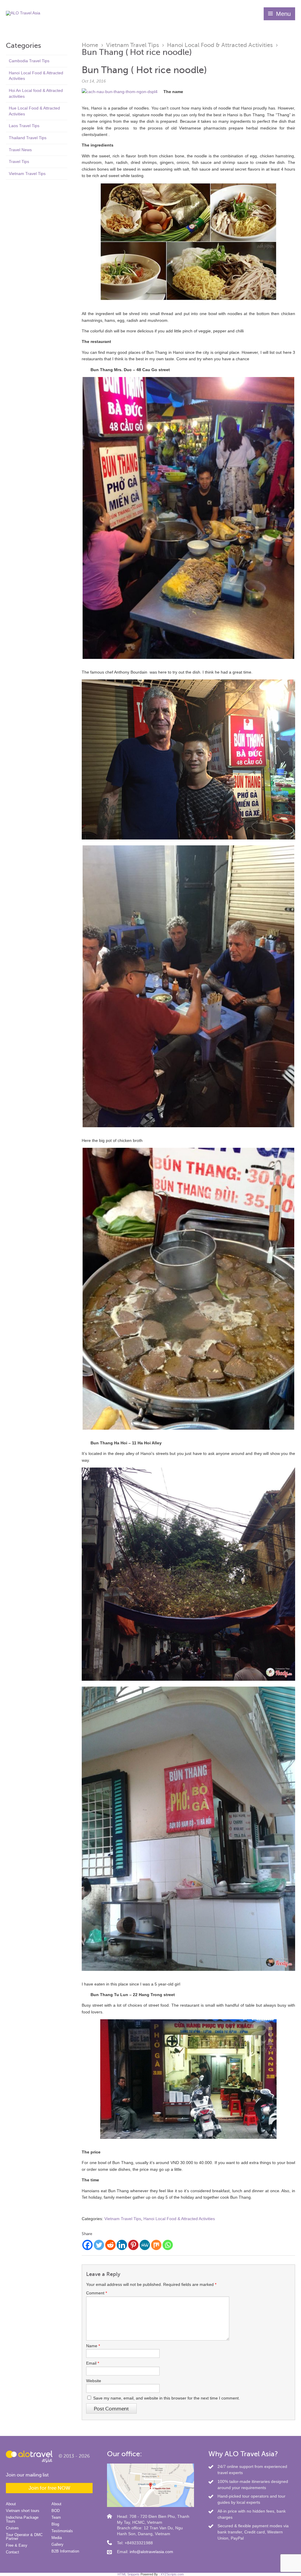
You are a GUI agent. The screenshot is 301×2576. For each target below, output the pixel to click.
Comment (97, 2293)
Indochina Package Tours (22, 2519)
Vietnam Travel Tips (27, 174)
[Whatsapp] (168, 2245)
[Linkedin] (122, 2245)
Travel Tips (19, 161)
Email (93, 2363)
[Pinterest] (133, 2245)
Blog (55, 2524)
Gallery (57, 2544)
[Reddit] (110, 2245)
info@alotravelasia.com (151, 2552)
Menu (283, 14)
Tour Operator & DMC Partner (24, 2537)
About (11, 2504)
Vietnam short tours (23, 2511)
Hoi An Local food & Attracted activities (36, 93)
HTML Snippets (129, 2574)
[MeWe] (145, 2245)
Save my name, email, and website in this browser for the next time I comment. (167, 2398)
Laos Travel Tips (24, 126)
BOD (56, 2511)
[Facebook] (87, 2245)
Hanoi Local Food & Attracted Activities (36, 76)
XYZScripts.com (172, 2574)
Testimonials (62, 2531)
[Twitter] (99, 2245)
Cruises (12, 2528)
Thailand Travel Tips (28, 138)
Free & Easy (17, 2545)
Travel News (20, 150)
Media (57, 2538)
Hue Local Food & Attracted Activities (34, 111)
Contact (12, 2552)
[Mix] (156, 2245)
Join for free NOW (49, 2488)
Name (93, 2346)
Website (94, 2381)
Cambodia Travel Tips (29, 61)
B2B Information (65, 2551)
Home (90, 45)
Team (56, 2517)
